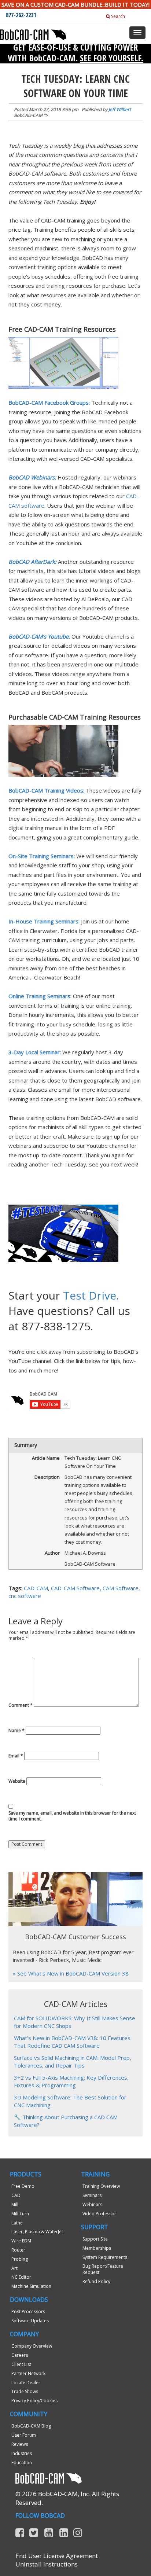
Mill (15, 2204)
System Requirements (105, 2257)
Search (117, 16)
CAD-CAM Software (75, 1588)
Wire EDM (21, 2241)
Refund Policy (96, 2281)
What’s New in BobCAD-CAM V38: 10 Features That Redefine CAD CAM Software (72, 2042)
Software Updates (30, 2321)
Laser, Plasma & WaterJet (37, 2232)
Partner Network (28, 2373)
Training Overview (101, 2186)
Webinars (92, 2204)
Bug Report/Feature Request (103, 2269)
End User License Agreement (57, 2556)
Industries (22, 2453)
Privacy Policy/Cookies (34, 2401)
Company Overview (32, 2346)
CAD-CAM (36, 1588)
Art (14, 2268)
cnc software (25, 1596)
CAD (16, 2195)
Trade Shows (25, 2391)
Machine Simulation (31, 2286)
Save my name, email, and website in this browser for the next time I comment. (72, 1816)
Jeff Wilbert (120, 109)
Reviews (20, 2444)
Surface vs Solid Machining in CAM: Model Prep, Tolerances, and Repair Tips (73, 2061)
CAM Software (121, 1588)
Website (17, 1781)
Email (16, 1756)
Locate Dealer (26, 2383)
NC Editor (21, 2277)
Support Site (95, 2239)
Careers (20, 2355)
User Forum (24, 2435)
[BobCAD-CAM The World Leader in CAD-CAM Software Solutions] (33, 34)
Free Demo (23, 2186)
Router (18, 2250)
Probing (20, 2259)
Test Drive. (91, 1295)
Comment (21, 1705)
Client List (21, 2364)
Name (16, 1731)
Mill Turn (20, 2214)
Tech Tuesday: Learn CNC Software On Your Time (75, 86)
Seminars (92, 2195)
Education (22, 2463)
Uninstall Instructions (47, 2564)
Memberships (97, 2248)
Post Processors (28, 2312)
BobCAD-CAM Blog (31, 2426)
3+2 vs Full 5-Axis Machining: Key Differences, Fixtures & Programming (71, 2081)
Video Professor (99, 2214)
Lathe (17, 2223)
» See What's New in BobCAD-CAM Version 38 (71, 1973)
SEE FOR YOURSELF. (112, 58)
